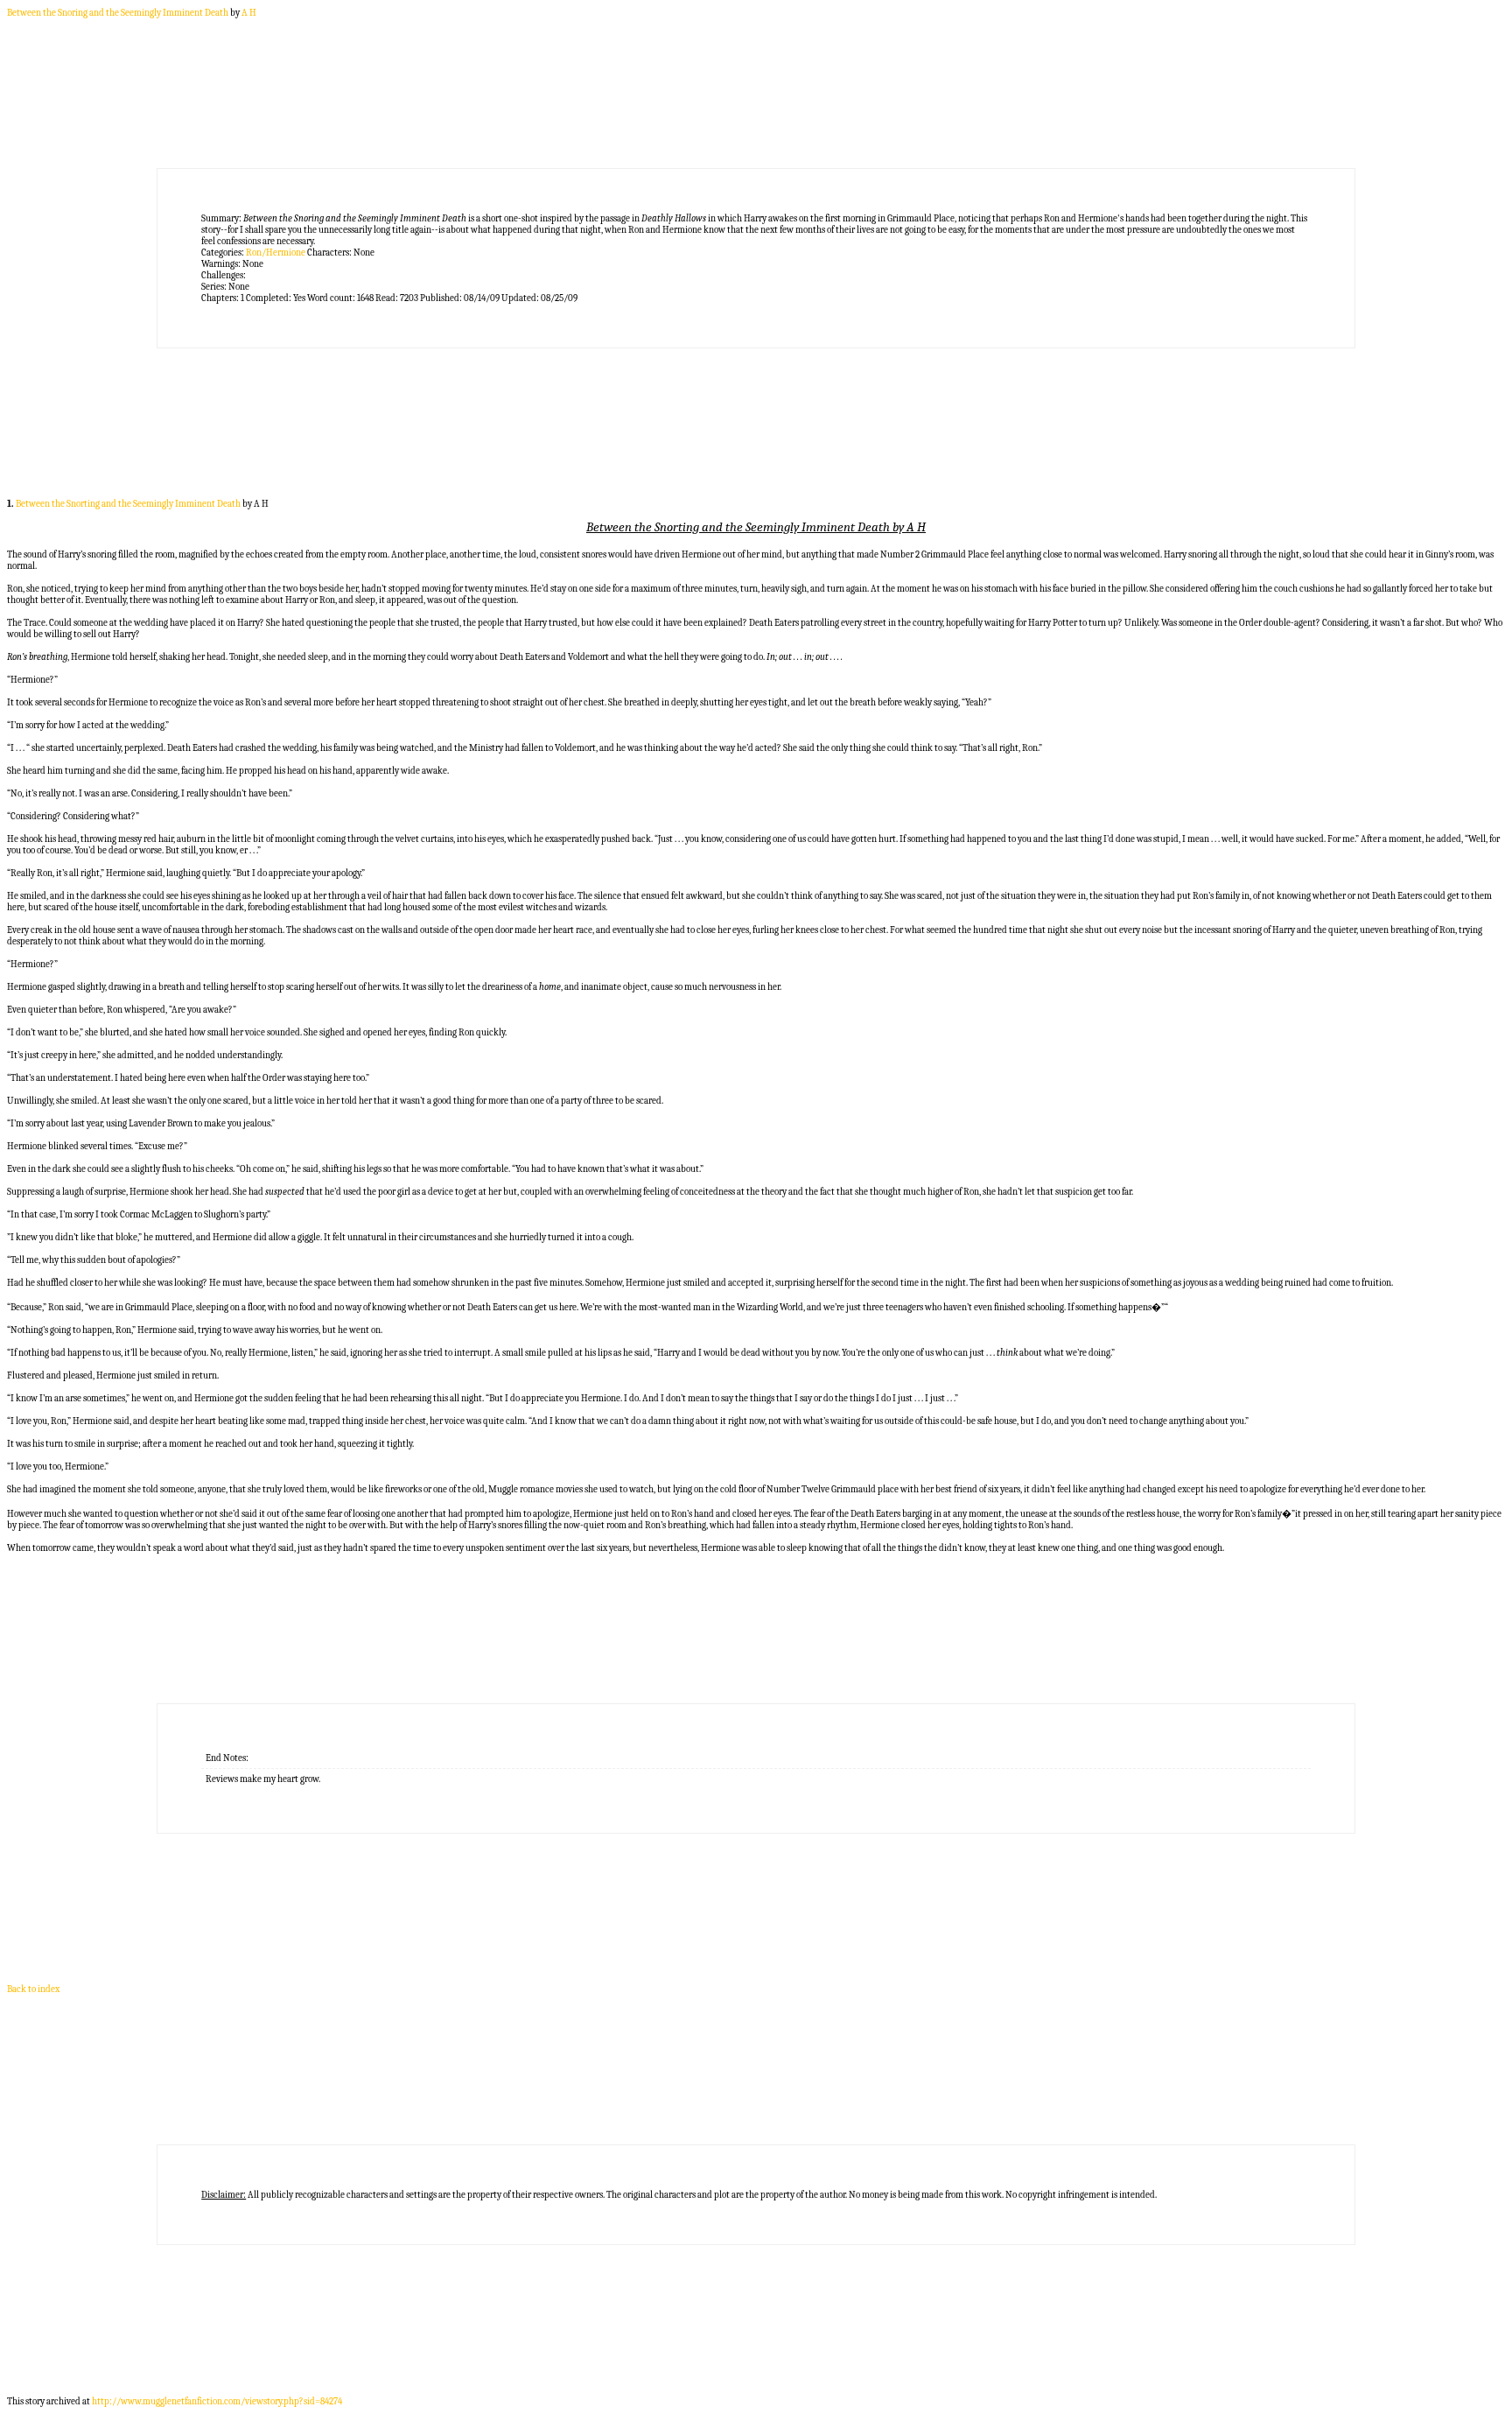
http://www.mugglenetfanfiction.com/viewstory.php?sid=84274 (217, 2401)
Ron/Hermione (276, 253)
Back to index (33, 1989)
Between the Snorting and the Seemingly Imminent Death (128, 504)
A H (249, 13)
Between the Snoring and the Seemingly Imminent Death (118, 13)
